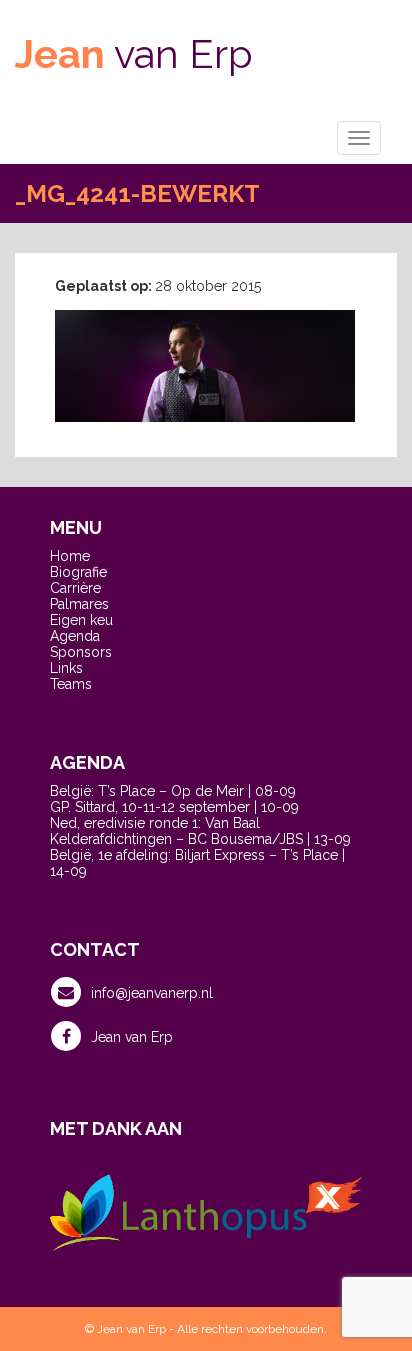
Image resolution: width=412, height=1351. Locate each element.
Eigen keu (81, 620)
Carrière (75, 588)
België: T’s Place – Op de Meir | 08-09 (173, 791)
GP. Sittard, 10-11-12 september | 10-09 (174, 807)
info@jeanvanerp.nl (152, 993)
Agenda (75, 636)
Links (66, 668)
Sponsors (81, 652)
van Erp (134, 53)
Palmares (79, 604)
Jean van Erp (132, 1037)
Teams (71, 684)
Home (70, 556)
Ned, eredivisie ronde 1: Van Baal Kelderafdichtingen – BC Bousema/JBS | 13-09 (200, 831)
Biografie (78, 572)
